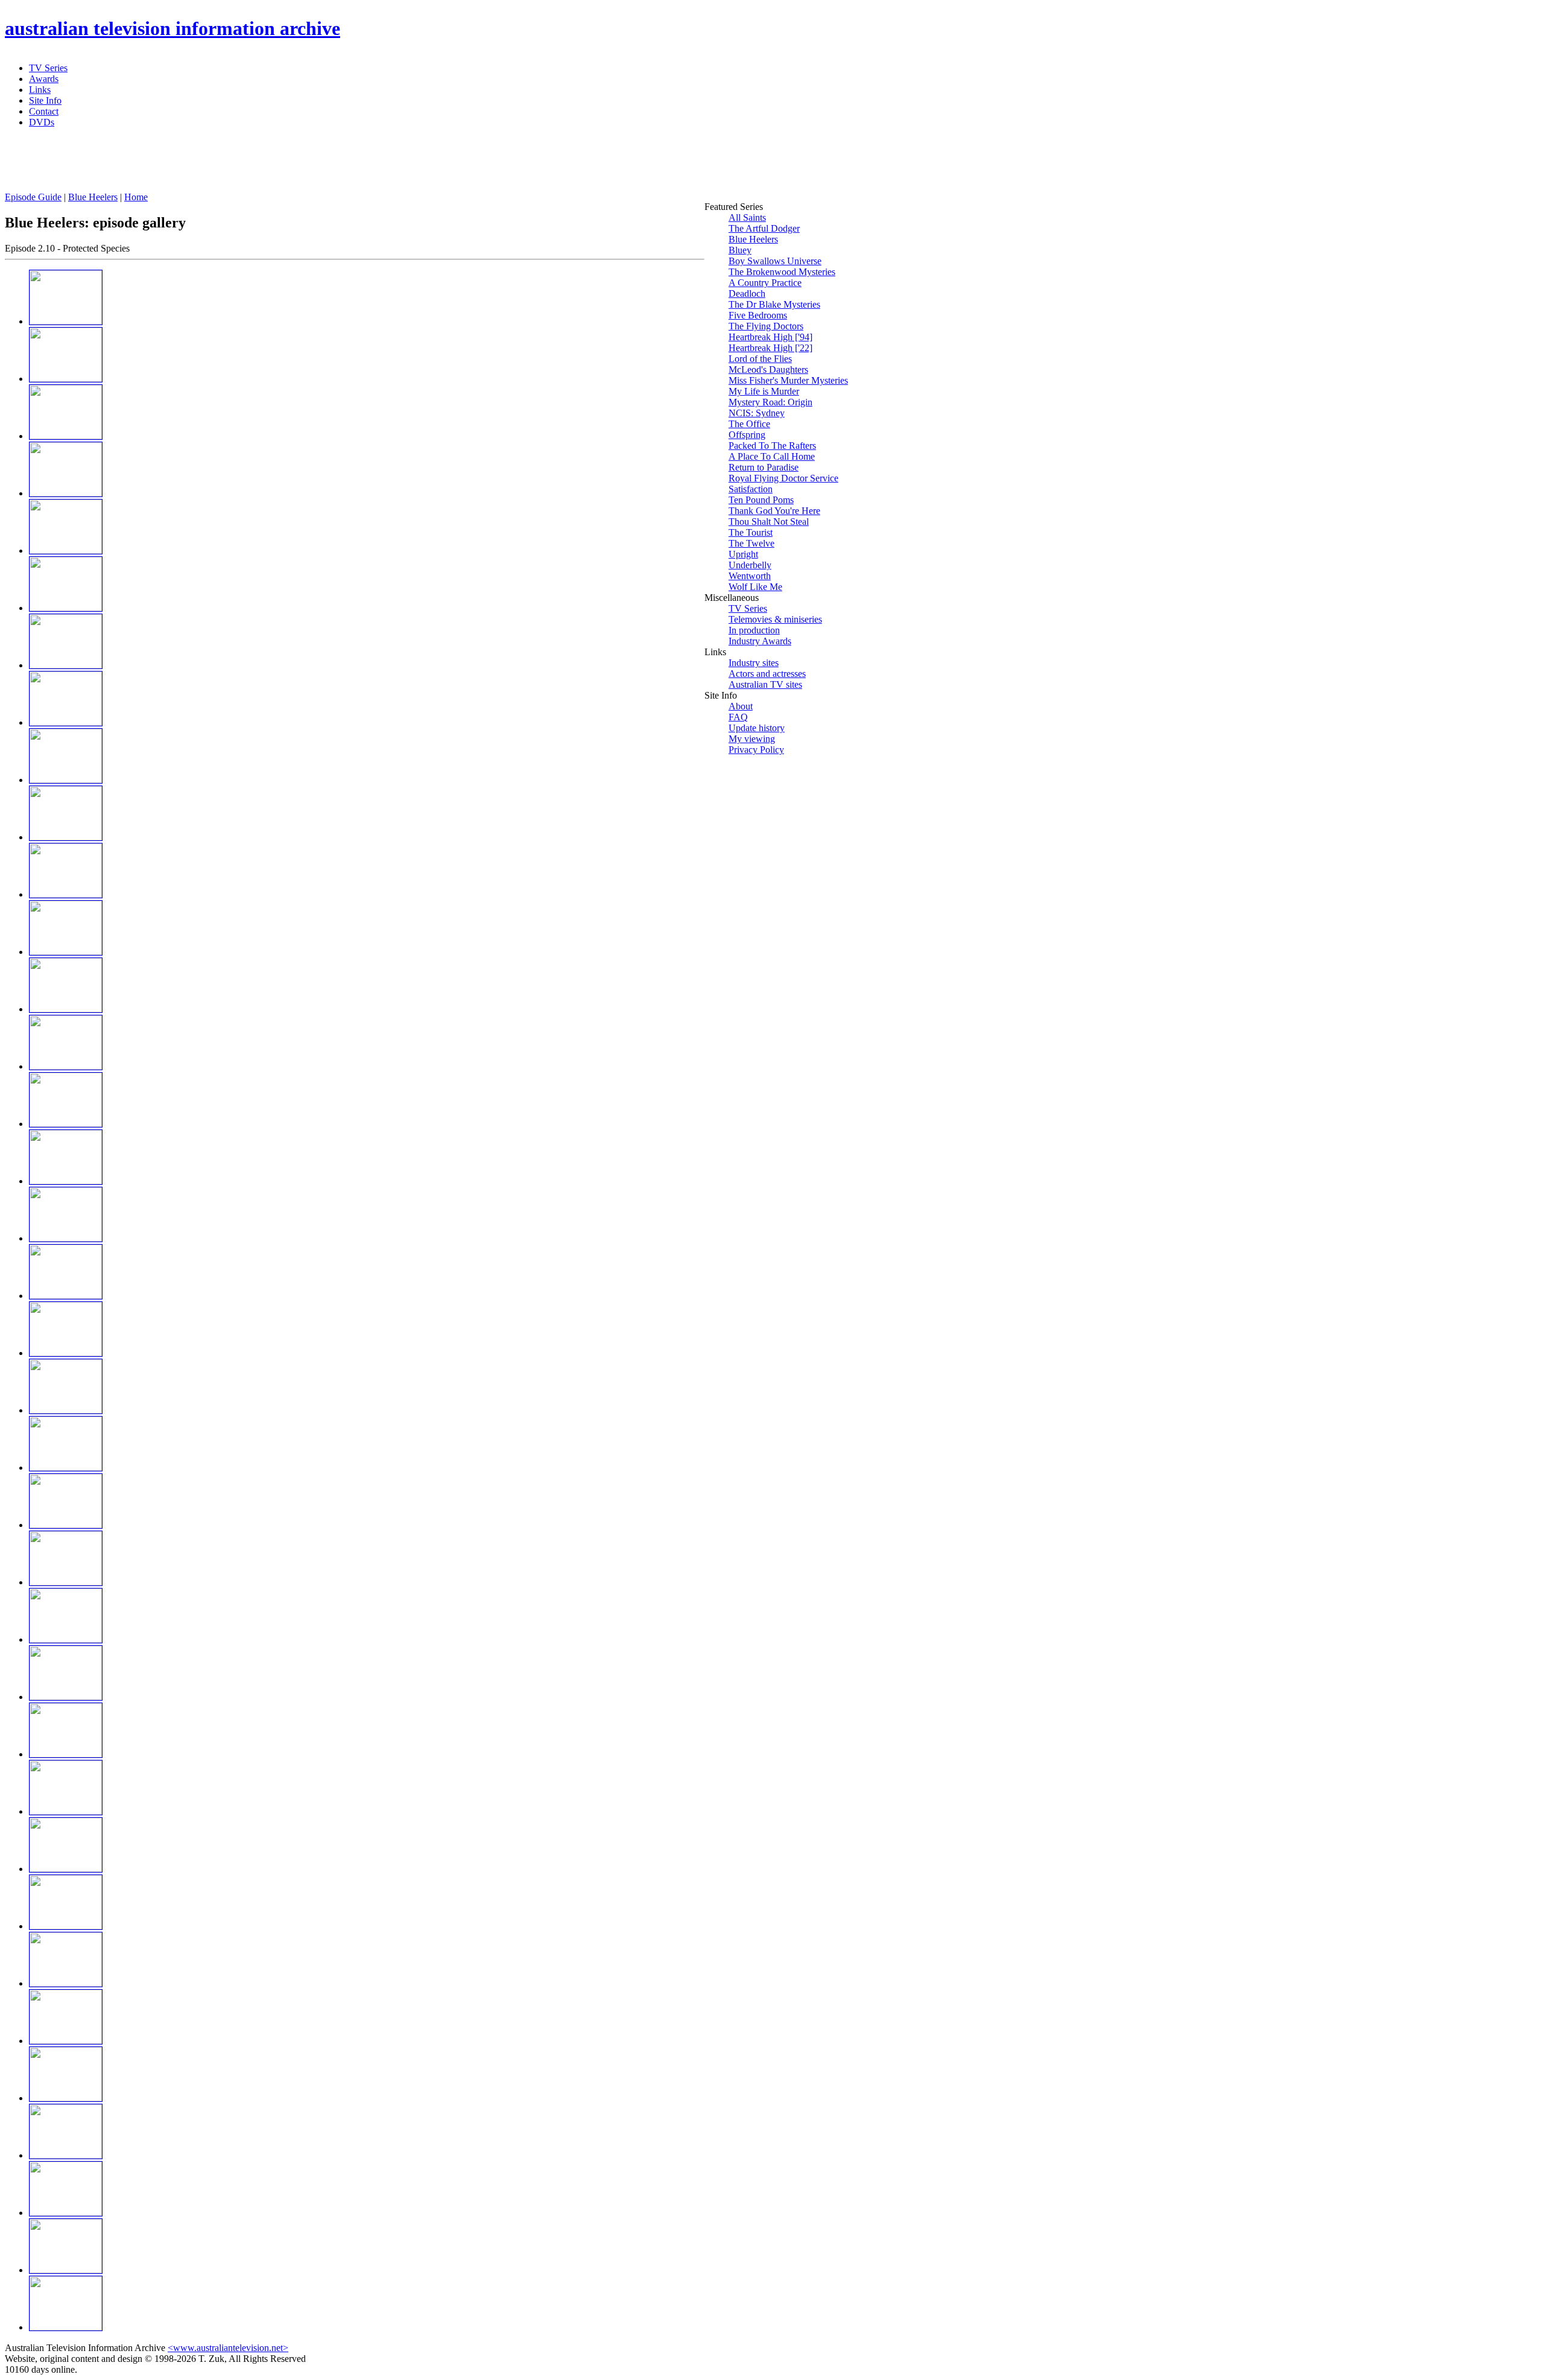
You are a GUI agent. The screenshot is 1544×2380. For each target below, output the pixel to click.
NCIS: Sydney (757, 413)
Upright (743, 554)
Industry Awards (760, 641)
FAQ (738, 717)
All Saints (747, 217)
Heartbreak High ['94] (770, 337)
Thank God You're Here (774, 511)
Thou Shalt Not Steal (769, 522)
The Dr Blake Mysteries (774, 304)
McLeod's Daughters (768, 370)
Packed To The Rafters (772, 446)
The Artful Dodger (764, 228)
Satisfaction (751, 489)
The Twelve (751, 543)
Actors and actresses (767, 674)
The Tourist (751, 532)
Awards (44, 79)
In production (754, 630)
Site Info (45, 100)
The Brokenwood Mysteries (782, 272)
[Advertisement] (297, 165)
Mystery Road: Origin (770, 402)
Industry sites (754, 663)
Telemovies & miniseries (775, 619)
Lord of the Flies (760, 359)
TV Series (48, 68)
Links (40, 90)
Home (136, 197)
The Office (749, 424)
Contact (44, 111)
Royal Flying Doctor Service (783, 478)
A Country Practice (765, 283)
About (741, 706)
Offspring (747, 435)
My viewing (752, 739)
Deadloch (747, 294)
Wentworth (750, 576)
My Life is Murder (764, 391)
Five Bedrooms (758, 315)
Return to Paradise (764, 467)
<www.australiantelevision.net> (228, 2348)
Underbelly (750, 565)
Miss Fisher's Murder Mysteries (788, 380)
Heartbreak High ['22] (770, 348)
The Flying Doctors (766, 326)
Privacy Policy (756, 750)
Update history (757, 728)
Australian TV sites (765, 684)
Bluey (740, 250)
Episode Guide (33, 197)
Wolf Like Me (755, 587)
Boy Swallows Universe (775, 261)
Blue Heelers (93, 197)
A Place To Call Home (772, 456)
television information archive (172, 28)
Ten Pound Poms (761, 500)
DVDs (42, 122)
